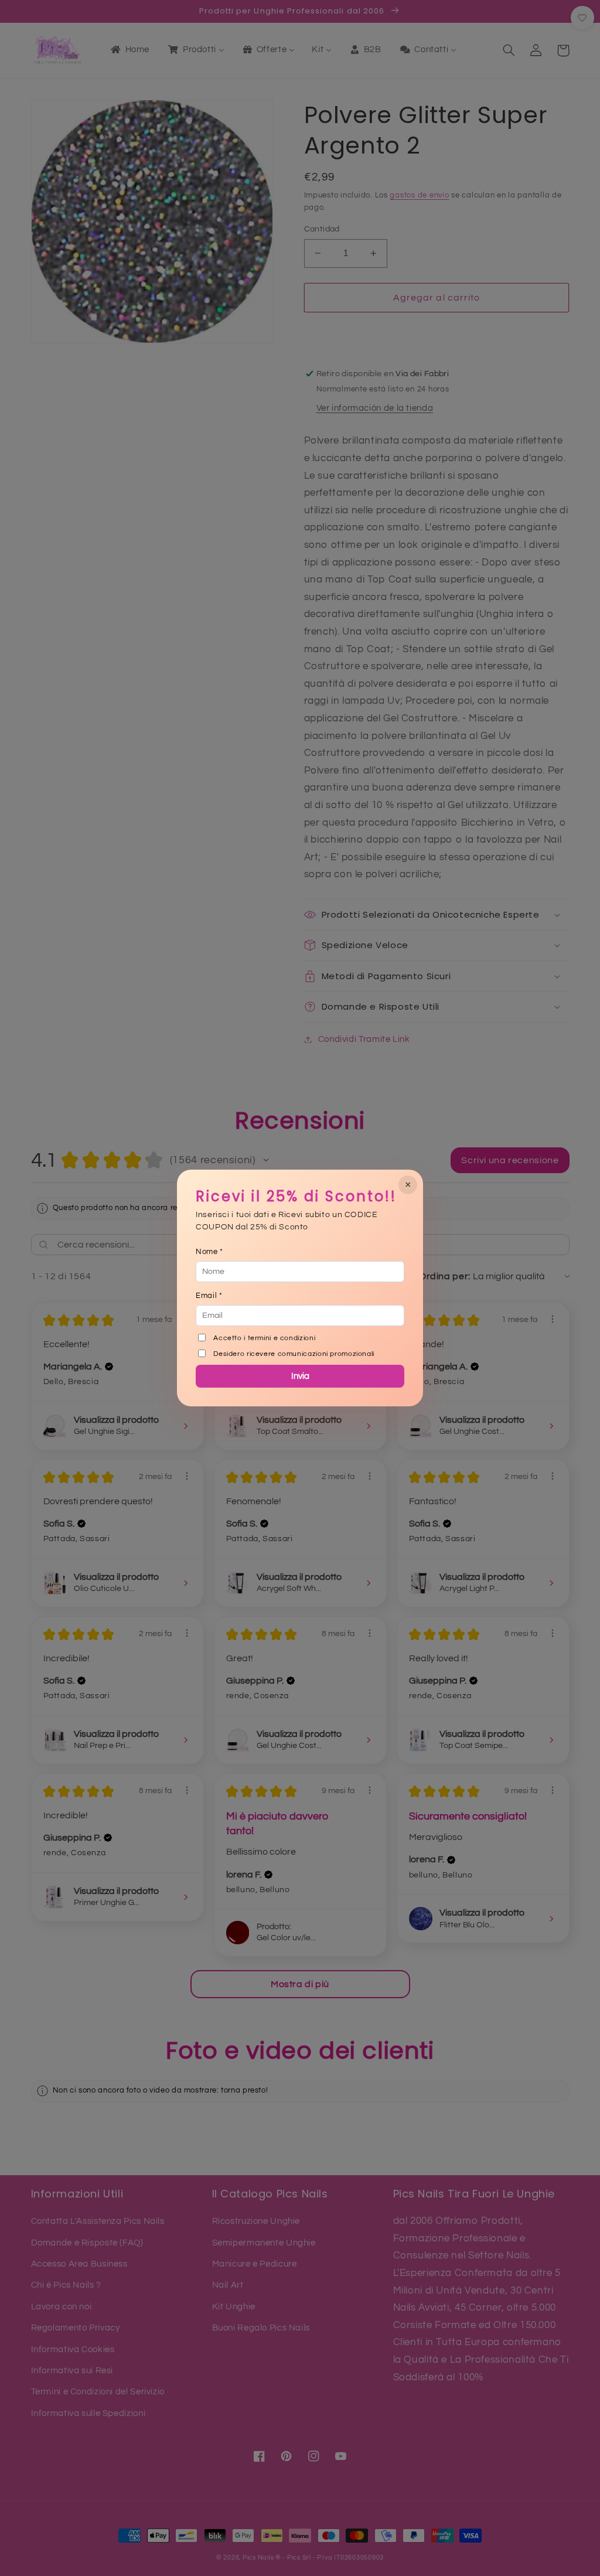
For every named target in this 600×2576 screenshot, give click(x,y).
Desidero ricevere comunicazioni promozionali (294, 1354)
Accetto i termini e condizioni (264, 1338)
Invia (300, 1376)
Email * (209, 1296)
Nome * (209, 1252)
